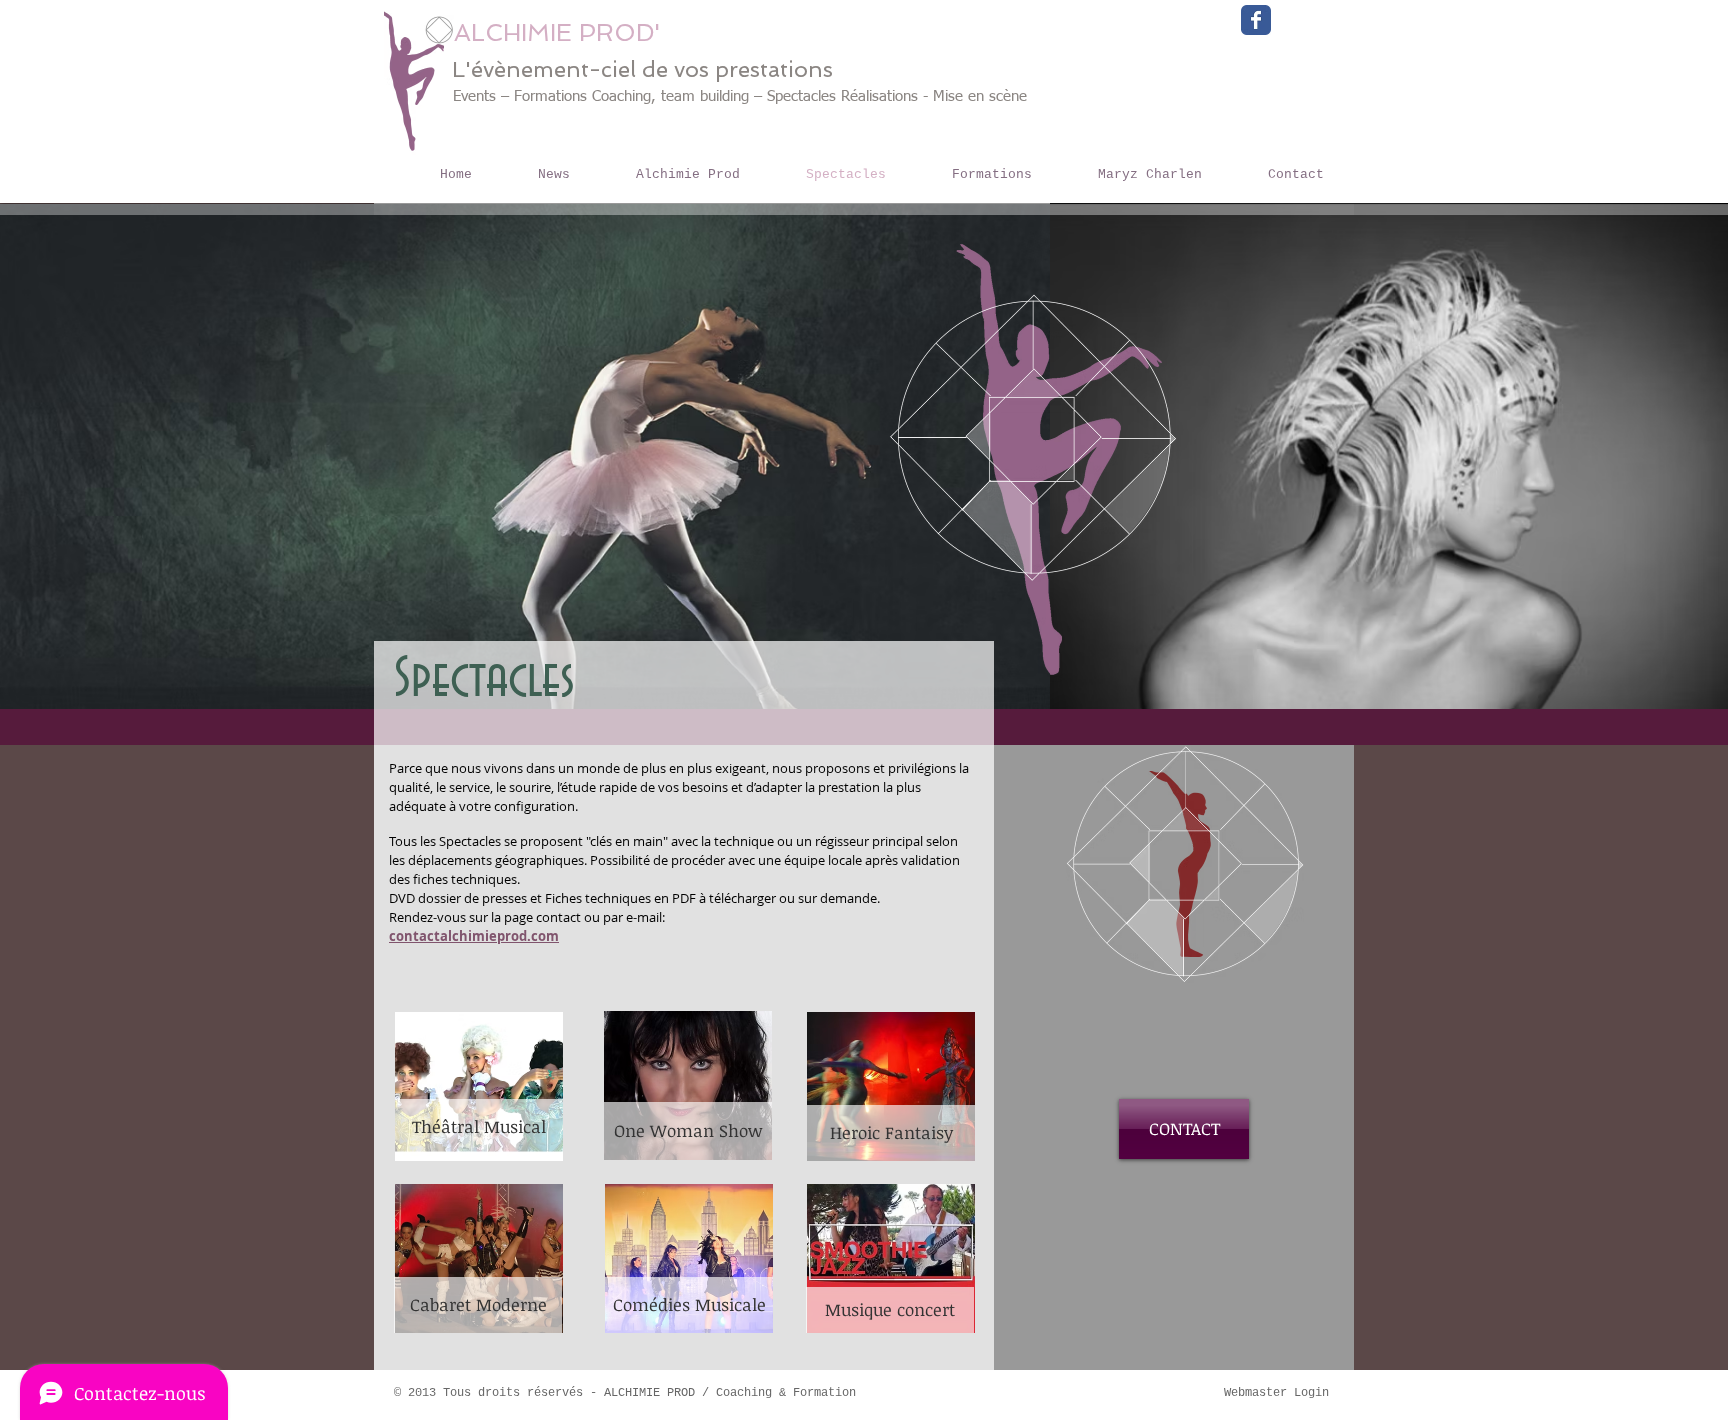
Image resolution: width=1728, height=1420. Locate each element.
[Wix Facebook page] (1256, 20)
